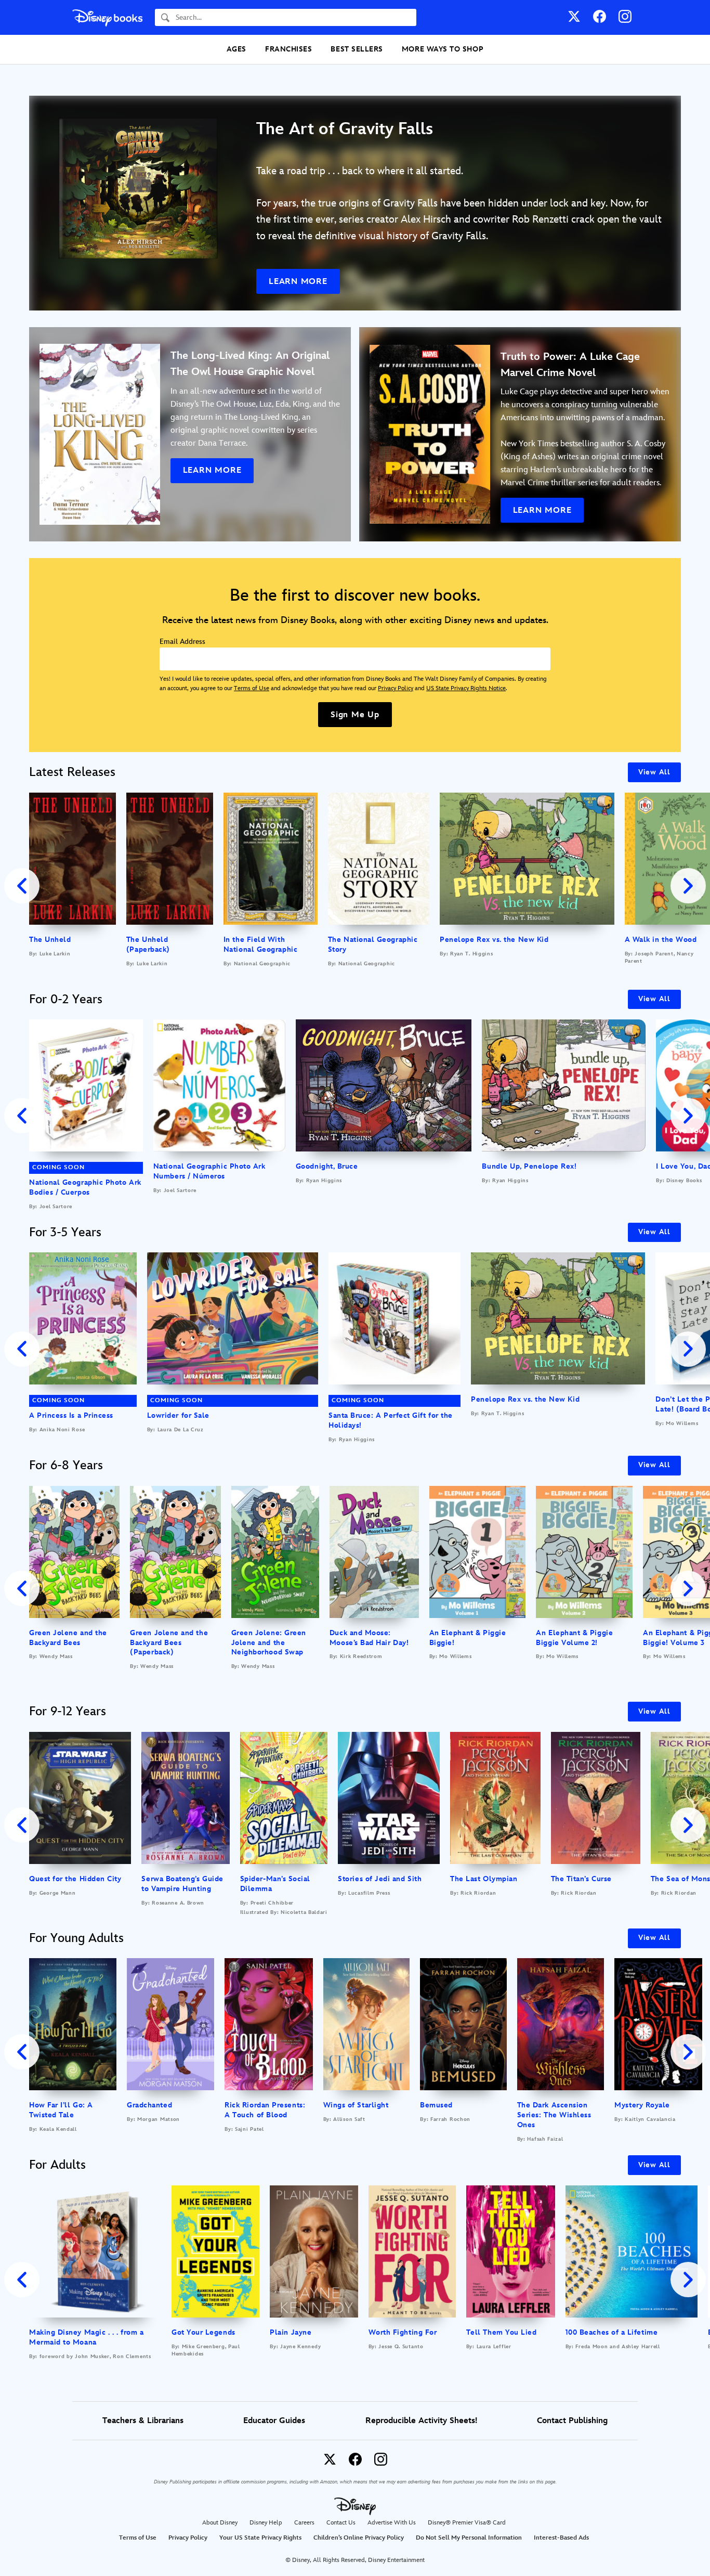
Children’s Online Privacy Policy (359, 2538)
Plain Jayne (291, 2332)
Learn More (298, 282)
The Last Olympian (484, 1879)
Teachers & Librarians (143, 2421)
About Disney (220, 2523)
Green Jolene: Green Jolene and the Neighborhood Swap (269, 1643)
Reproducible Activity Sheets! (421, 2421)
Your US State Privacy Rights (260, 2538)
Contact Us (341, 2523)
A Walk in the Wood (661, 940)
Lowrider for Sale (178, 1415)
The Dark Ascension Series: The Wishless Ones (554, 2115)
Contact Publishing (572, 2421)
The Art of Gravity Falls (345, 129)
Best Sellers (357, 49)
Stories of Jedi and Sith (380, 1879)
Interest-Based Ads (561, 2538)
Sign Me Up (355, 715)
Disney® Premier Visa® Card (467, 2523)
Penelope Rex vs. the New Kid (494, 940)
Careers (304, 2523)
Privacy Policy (396, 688)
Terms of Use (252, 688)
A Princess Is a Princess (71, 1415)
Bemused (436, 2105)
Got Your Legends (203, 2332)
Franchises (288, 49)
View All (654, 772)
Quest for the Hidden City (75, 1879)
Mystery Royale (642, 2105)
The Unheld (50, 940)
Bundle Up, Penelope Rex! (529, 1166)
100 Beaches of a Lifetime (612, 2332)
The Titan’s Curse (581, 1879)
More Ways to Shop (443, 49)
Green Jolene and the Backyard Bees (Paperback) (169, 1643)
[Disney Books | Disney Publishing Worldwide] (107, 17)
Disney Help (266, 2523)
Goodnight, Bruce (327, 1166)
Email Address (182, 642)
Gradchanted (149, 2105)
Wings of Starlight (356, 2105)
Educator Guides (274, 2421)
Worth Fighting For (403, 2332)
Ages (236, 49)
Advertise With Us (392, 2523)
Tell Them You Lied (502, 2332)
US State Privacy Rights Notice (466, 688)
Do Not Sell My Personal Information (469, 2538)
